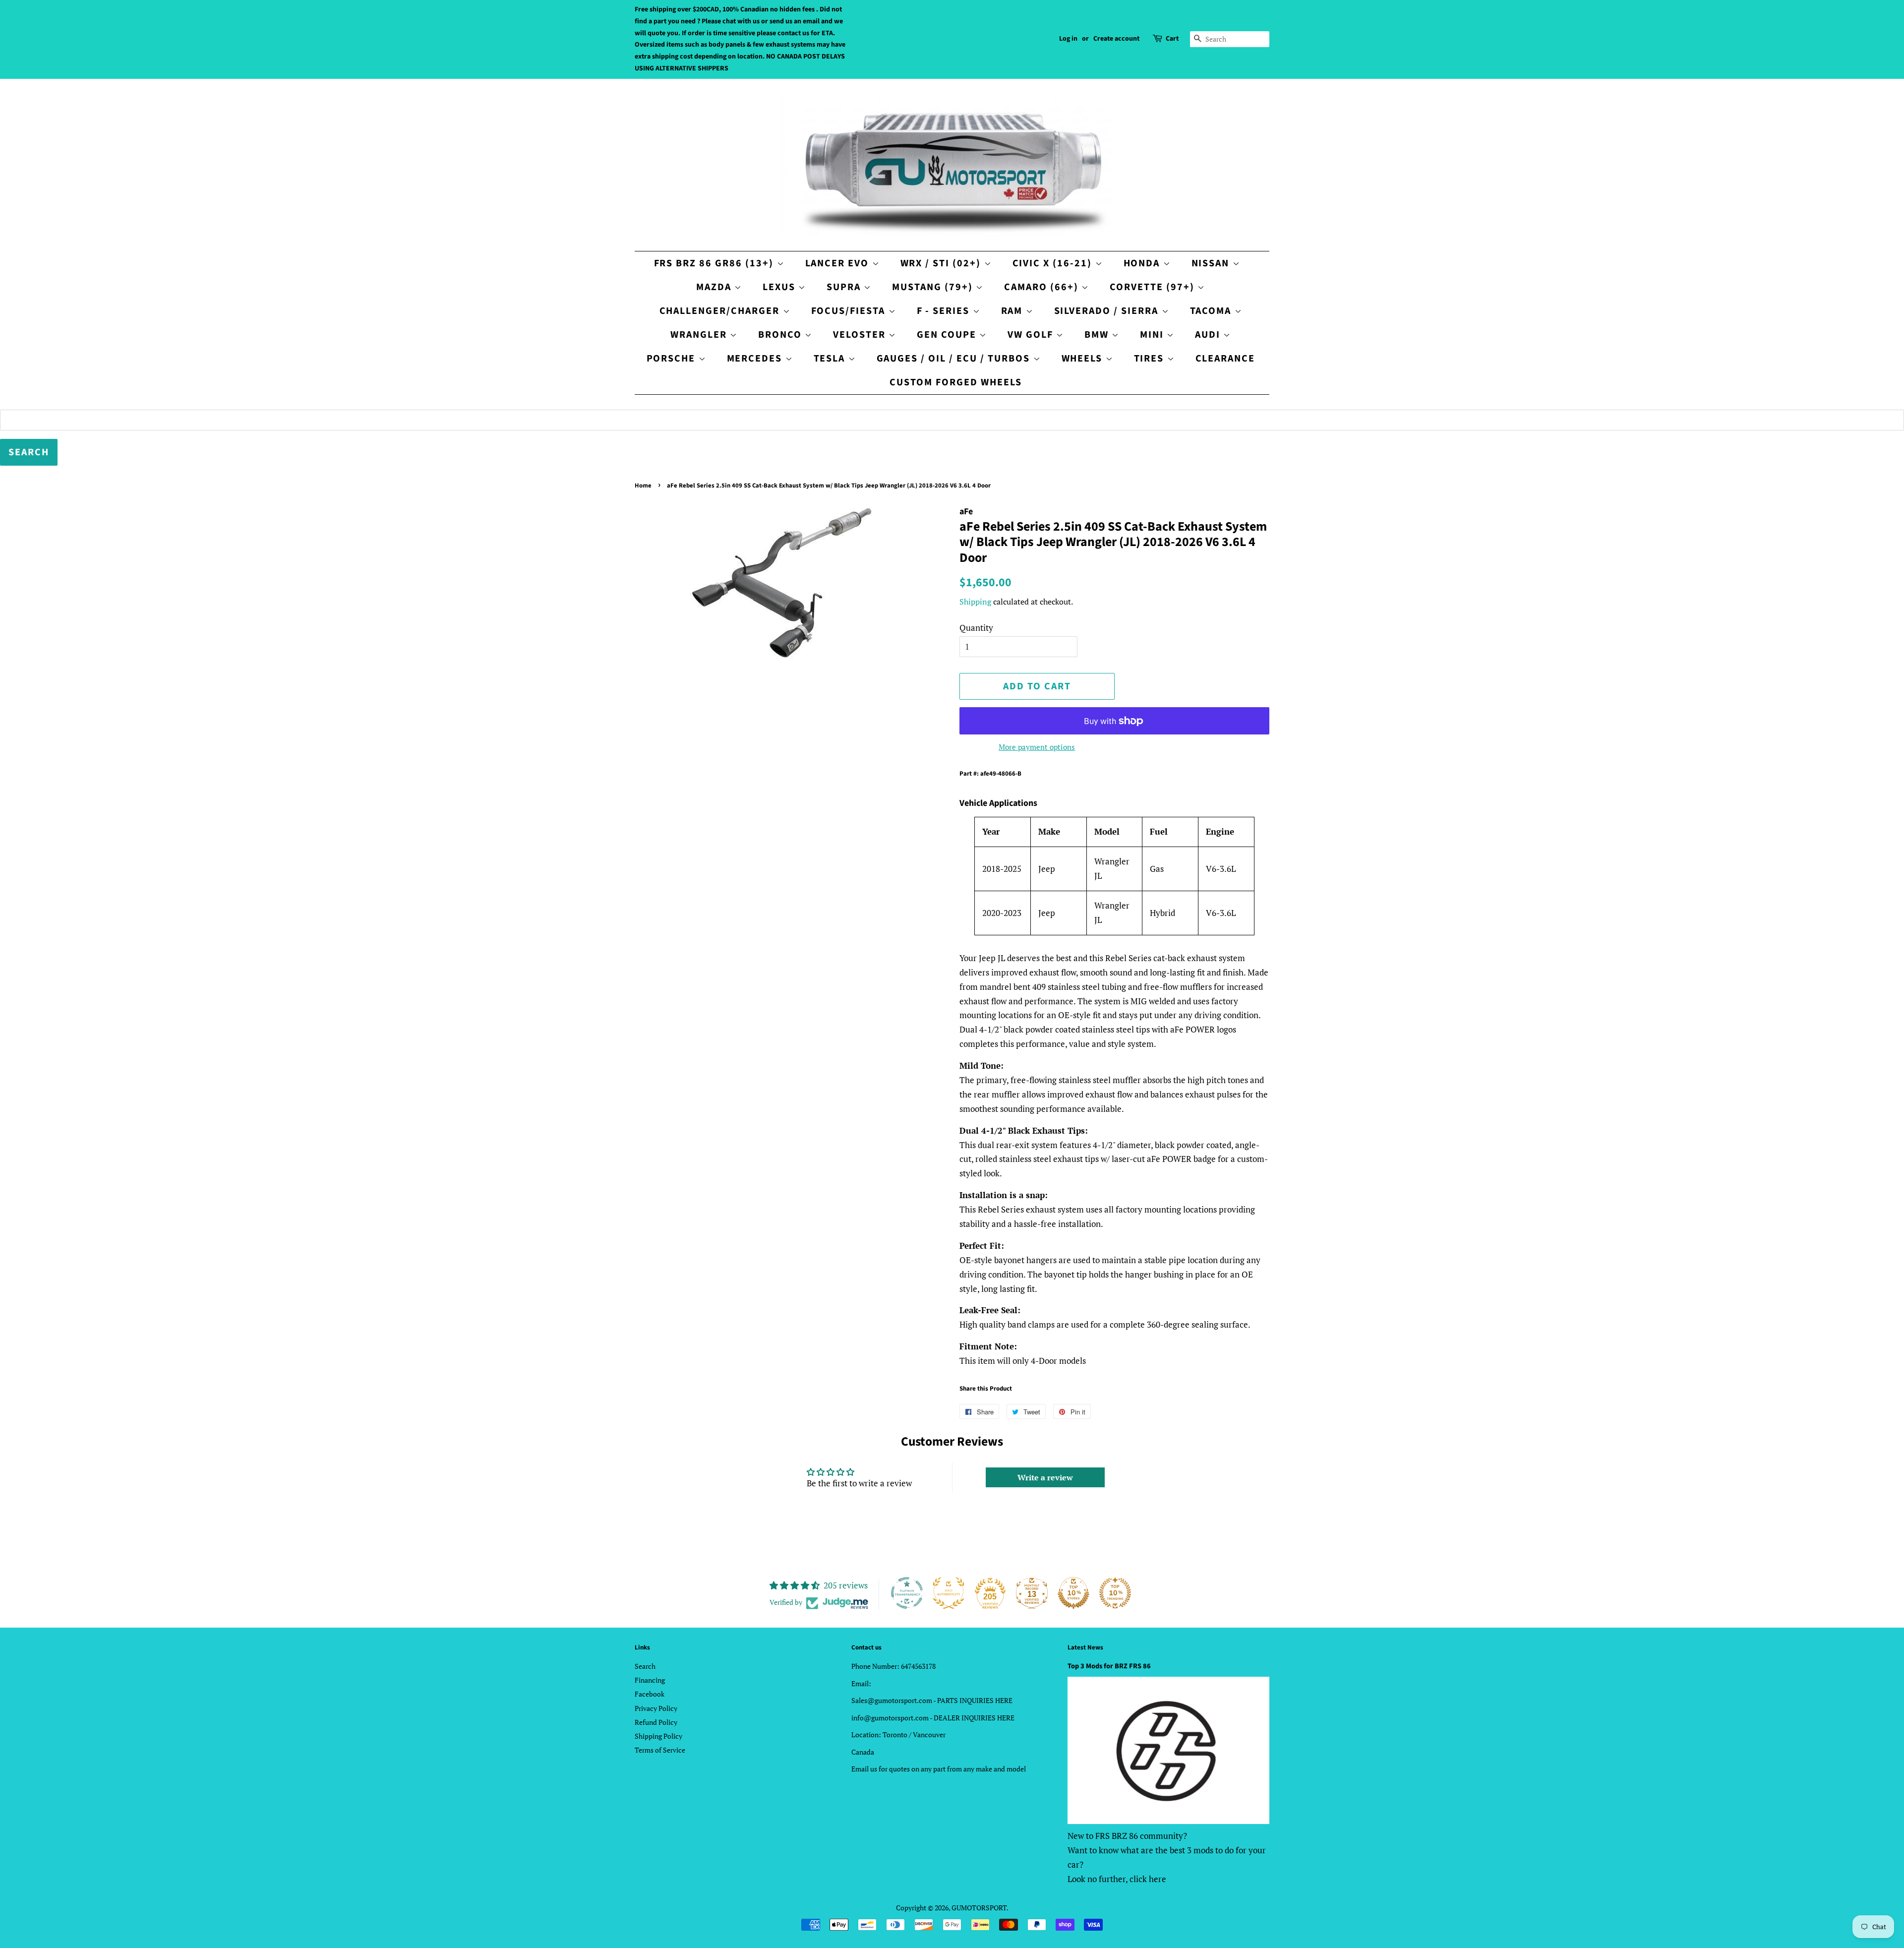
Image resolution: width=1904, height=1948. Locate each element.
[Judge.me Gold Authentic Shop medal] (949, 1593)
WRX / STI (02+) (942, 263)
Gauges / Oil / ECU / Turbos (955, 359)
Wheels (1084, 359)
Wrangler (700, 335)
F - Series (945, 311)
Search (645, 1666)
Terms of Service (660, 1750)
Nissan (1212, 263)
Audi (1209, 335)
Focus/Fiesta (850, 311)
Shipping (975, 602)
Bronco (781, 335)
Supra (845, 287)
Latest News (1085, 1647)
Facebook (650, 1694)
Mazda (715, 287)
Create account (1116, 39)
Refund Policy (656, 1722)
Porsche (673, 359)
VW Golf (1032, 335)
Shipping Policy (658, 1736)
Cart (1172, 39)
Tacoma (1212, 311)
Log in (1068, 39)
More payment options (1037, 747)
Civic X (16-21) (1054, 263)
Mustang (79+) (934, 287)
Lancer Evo (839, 263)
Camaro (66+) (1043, 287)
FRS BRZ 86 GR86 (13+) (715, 263)
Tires (1151, 359)
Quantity (976, 628)
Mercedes (756, 359)
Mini (1153, 335)
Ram (1013, 311)
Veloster (861, 335)
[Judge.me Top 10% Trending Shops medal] (1115, 1593)
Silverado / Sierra (1108, 311)
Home (643, 486)
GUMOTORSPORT (979, 1908)
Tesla (831, 359)
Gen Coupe (948, 335)
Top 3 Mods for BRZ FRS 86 (1109, 1666)
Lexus (780, 287)
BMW (1098, 335)
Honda (1143, 263)
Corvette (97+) (1154, 287)
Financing (650, 1680)
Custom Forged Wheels (956, 382)
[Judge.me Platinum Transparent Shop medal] (907, 1593)
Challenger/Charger (721, 311)
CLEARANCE (1225, 359)
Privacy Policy (656, 1708)
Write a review (1045, 1477)
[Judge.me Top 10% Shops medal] (1073, 1593)
